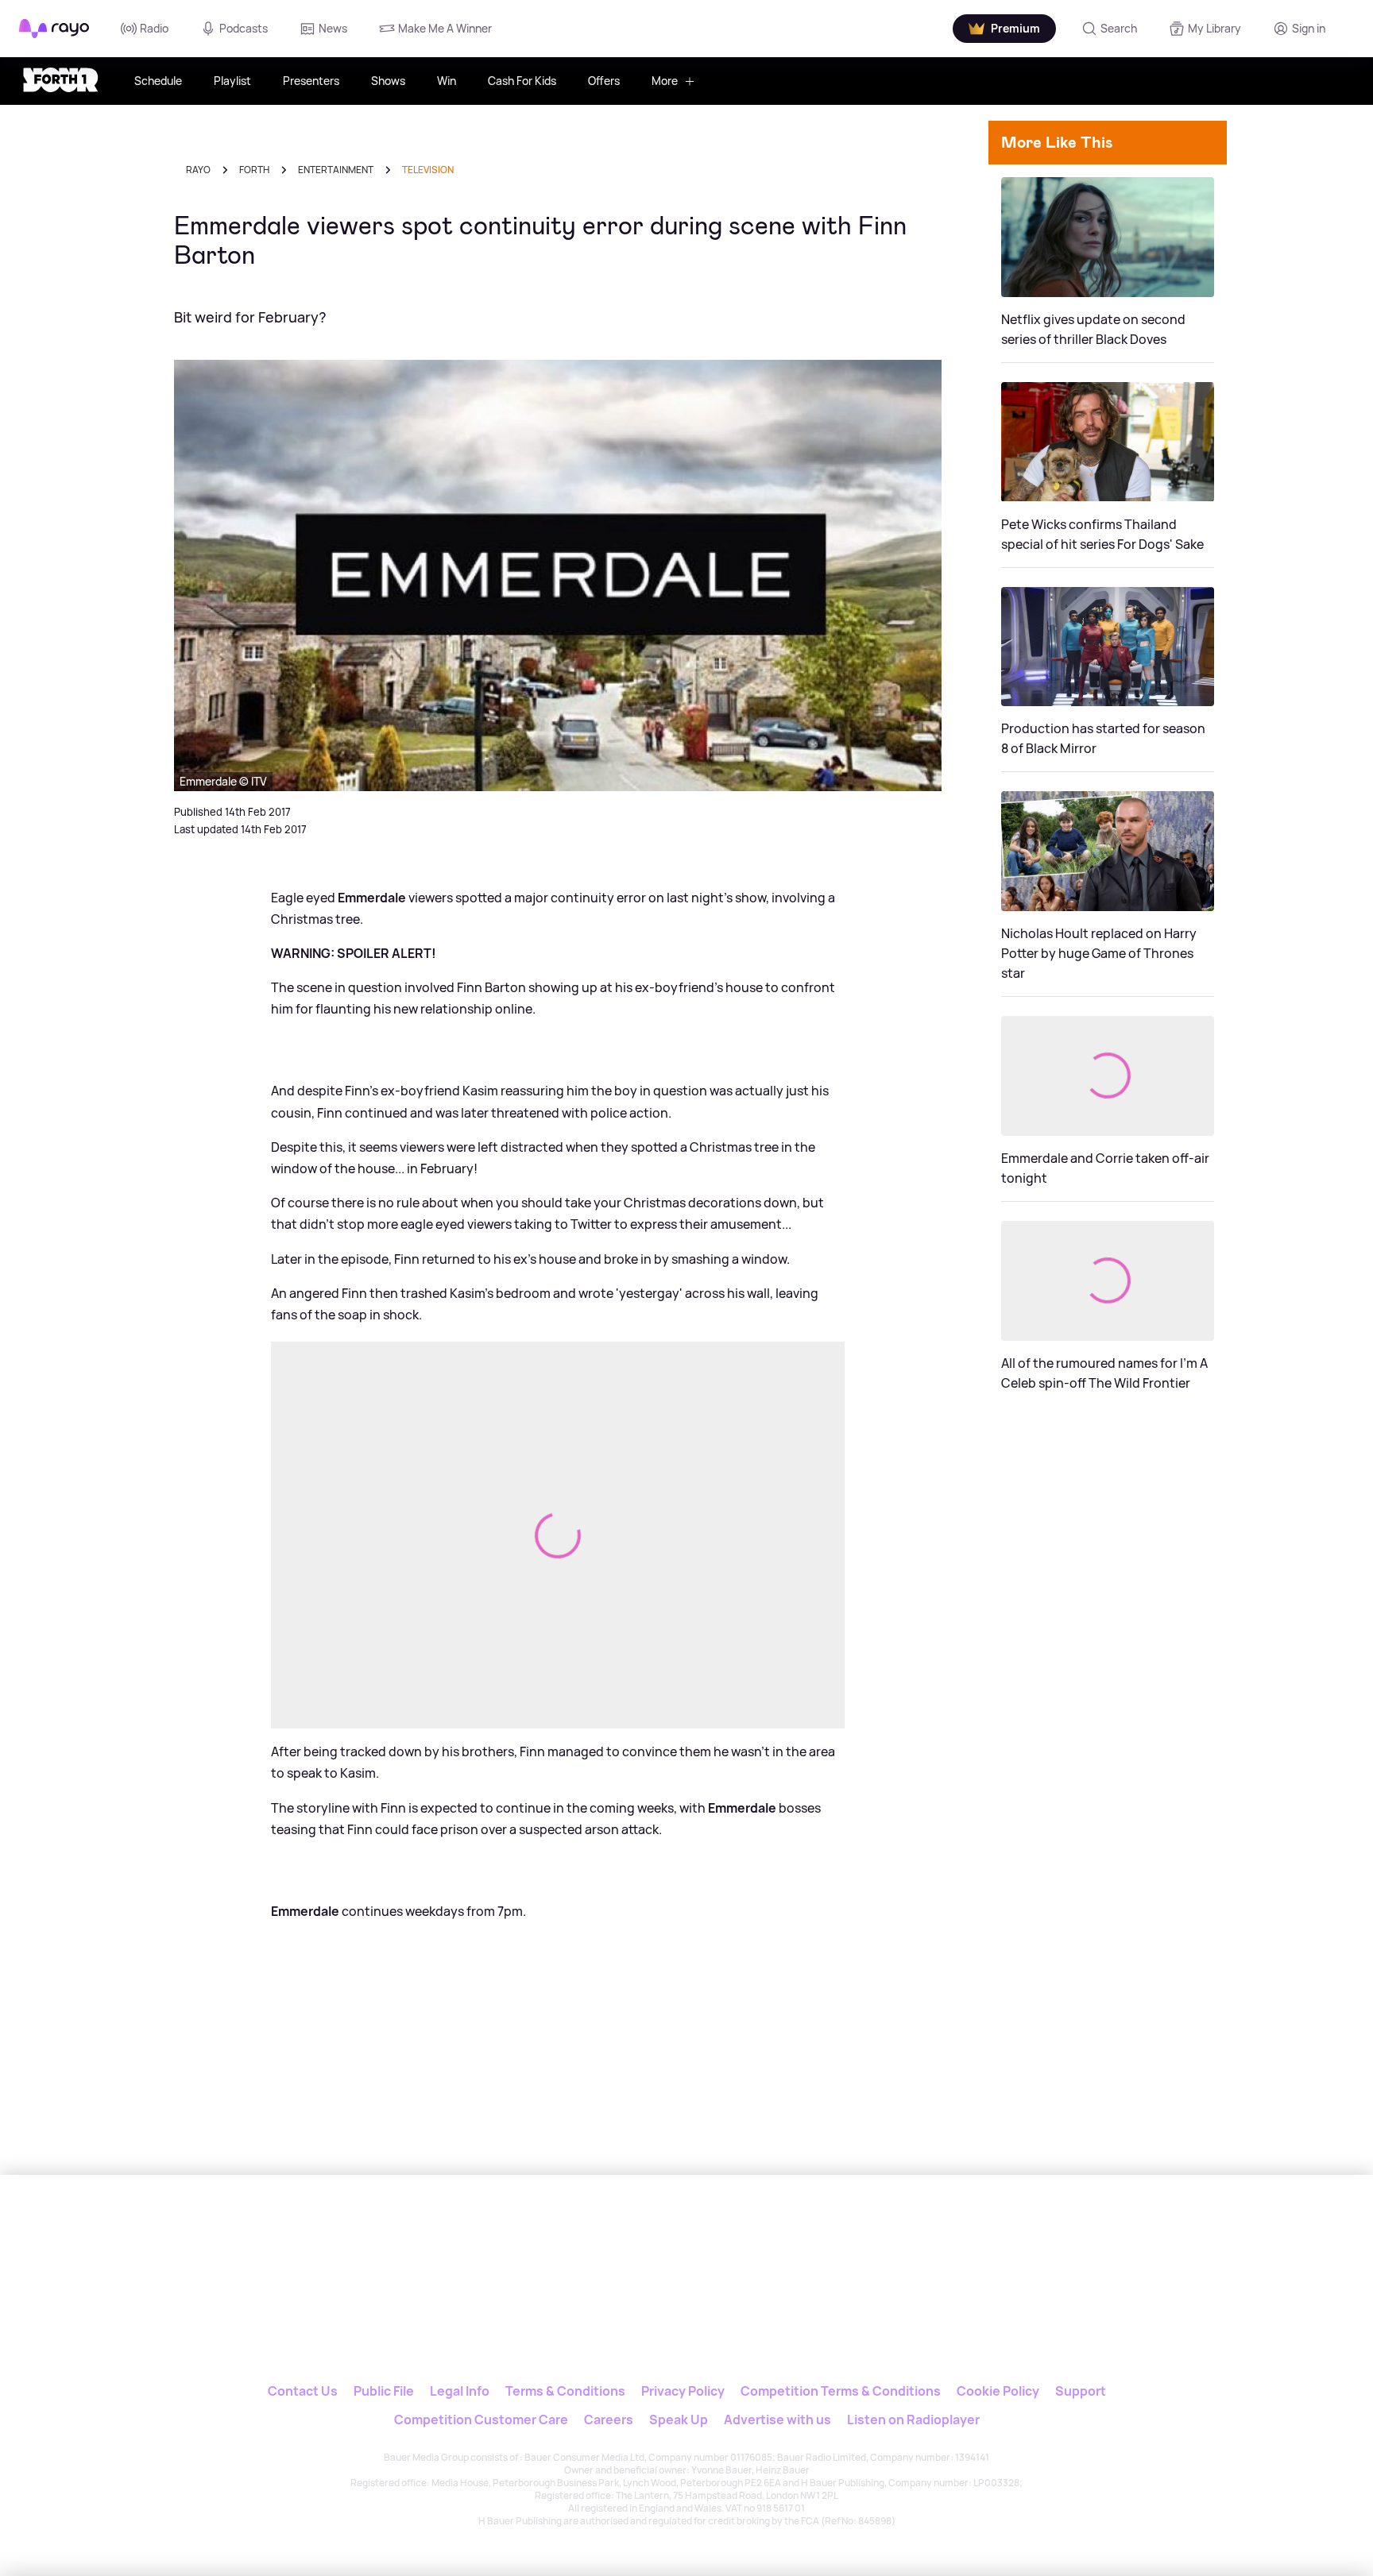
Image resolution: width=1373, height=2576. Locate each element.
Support (1081, 2391)
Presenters (311, 81)
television (428, 170)
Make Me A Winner (445, 28)
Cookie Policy (998, 2391)
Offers (604, 81)
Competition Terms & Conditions (841, 2391)
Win (447, 81)
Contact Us (303, 2391)
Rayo (198, 170)
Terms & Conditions (565, 2391)
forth (254, 170)
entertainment (336, 170)
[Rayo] (580, 2248)
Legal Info (460, 2391)
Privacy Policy (683, 2391)
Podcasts (244, 28)
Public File (384, 2391)
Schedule (158, 81)
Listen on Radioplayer (913, 2420)
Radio (154, 28)
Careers (609, 2420)
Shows (388, 81)
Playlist (232, 81)
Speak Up (679, 2420)
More (665, 81)
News (333, 28)
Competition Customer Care (481, 2420)
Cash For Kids (522, 81)
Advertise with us (777, 2420)
